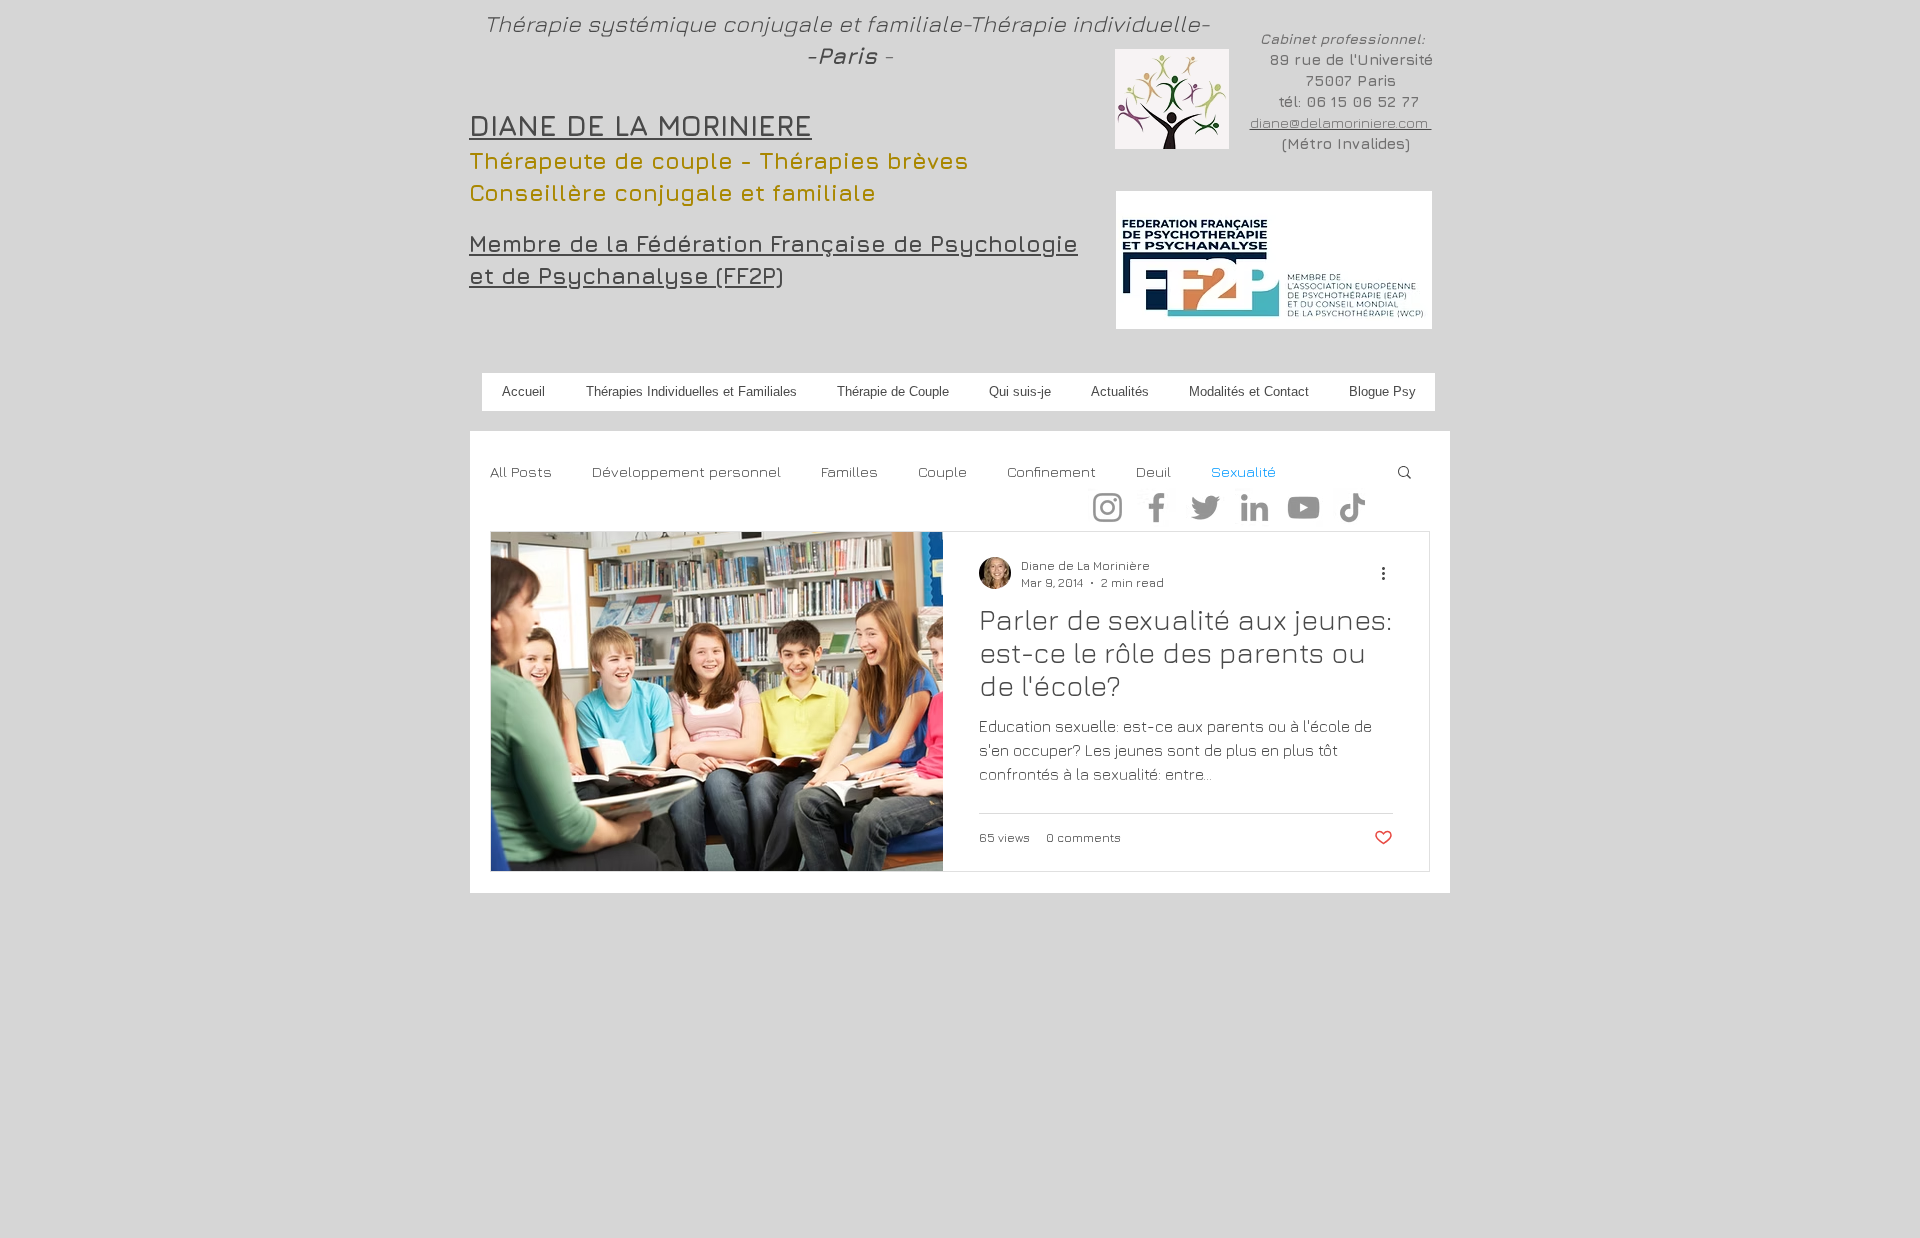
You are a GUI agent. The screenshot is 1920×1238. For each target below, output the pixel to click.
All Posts (521, 471)
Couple (942, 471)
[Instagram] (1107, 507)
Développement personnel (686, 471)
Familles (849, 471)
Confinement (1051, 471)
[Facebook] (1156, 507)
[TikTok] (1352, 507)
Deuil (1153, 471)
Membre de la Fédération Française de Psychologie (773, 243)
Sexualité (1243, 471)
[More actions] (1390, 573)
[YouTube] (1303, 507)
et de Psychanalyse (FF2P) (626, 275)
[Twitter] (1205, 507)
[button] (1404, 473)
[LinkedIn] (1254, 507)
